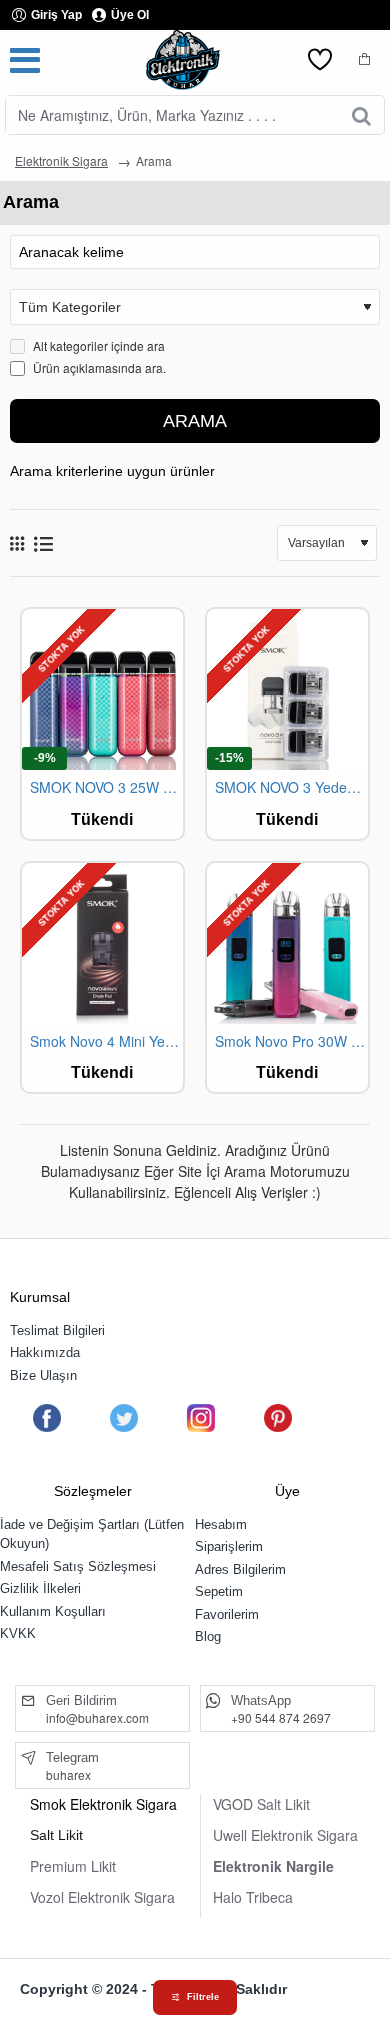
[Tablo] (17, 543)
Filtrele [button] (203, 1997)
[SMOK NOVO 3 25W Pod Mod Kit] (102, 689)
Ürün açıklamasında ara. (98, 367)
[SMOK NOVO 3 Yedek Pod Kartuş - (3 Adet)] (287, 689)
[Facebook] (47, 1418)
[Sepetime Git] (365, 60)
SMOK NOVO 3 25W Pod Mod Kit (106, 787)
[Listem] (320, 60)
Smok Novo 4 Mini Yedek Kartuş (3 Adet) (106, 1041)
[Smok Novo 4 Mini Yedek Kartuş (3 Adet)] (102, 943)
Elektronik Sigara (61, 160)
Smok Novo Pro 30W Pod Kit (291, 1041)
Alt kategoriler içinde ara (97, 345)
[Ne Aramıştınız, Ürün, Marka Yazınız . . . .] (361, 115)
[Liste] (43, 543)
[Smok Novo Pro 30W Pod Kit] (287, 943)
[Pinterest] (278, 1418)
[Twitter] (124, 1418)
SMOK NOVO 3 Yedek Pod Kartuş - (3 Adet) (291, 787)
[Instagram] (201, 1418)
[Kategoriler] (25, 60)
